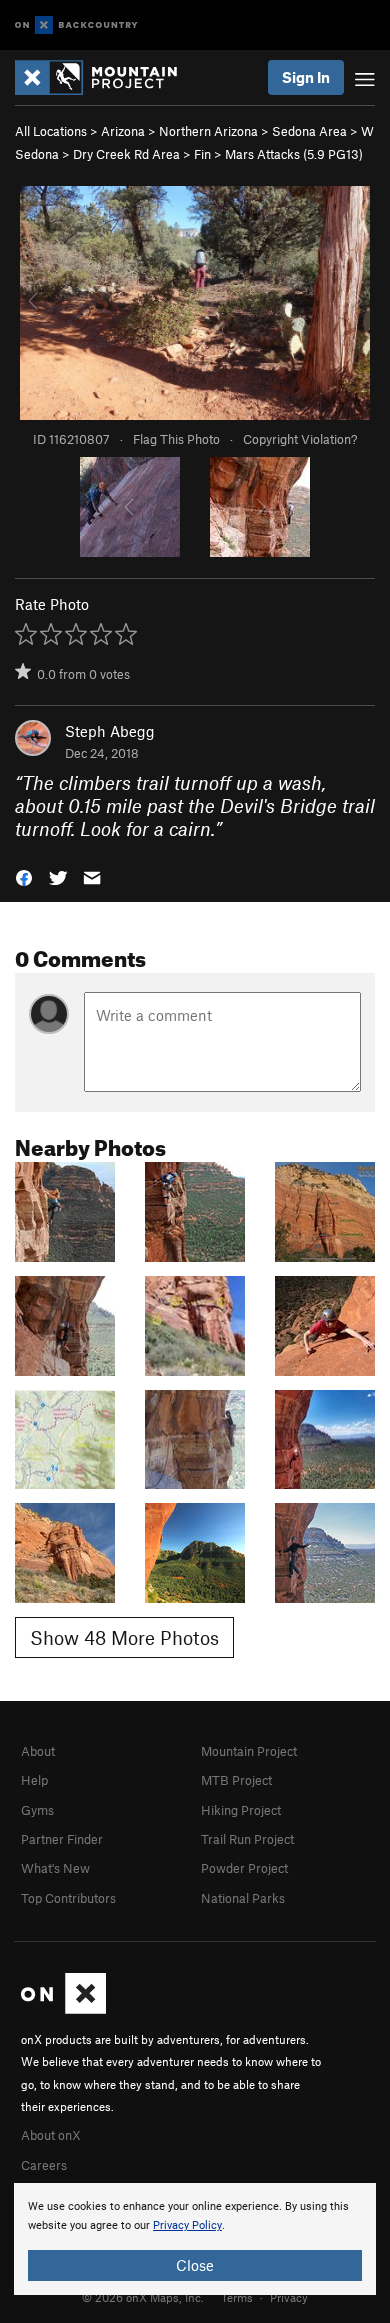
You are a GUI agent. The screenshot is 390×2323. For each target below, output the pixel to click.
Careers (44, 2165)
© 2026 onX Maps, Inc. (143, 2297)
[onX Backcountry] (76, 25)
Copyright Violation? (300, 439)
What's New (55, 1868)
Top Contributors (68, 1898)
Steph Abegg (110, 731)
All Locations (51, 131)
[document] (195, 2239)
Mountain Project (249, 1751)
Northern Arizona (208, 131)
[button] (24, 876)
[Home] (106, 77)
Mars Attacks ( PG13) (294, 154)
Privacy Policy (187, 2225)
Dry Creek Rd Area (126, 154)
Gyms (37, 1810)
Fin (202, 154)
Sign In (306, 77)
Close (195, 2265)
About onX (51, 2135)
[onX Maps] (63, 2009)
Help (34, 1780)
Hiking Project (241, 1810)
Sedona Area (309, 131)
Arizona (123, 131)
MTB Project (236, 1780)
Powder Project (244, 1868)
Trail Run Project (247, 1839)
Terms (237, 2297)
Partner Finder (62, 1839)
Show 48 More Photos (124, 1637)
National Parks (243, 1898)
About (38, 1751)
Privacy (289, 2297)
